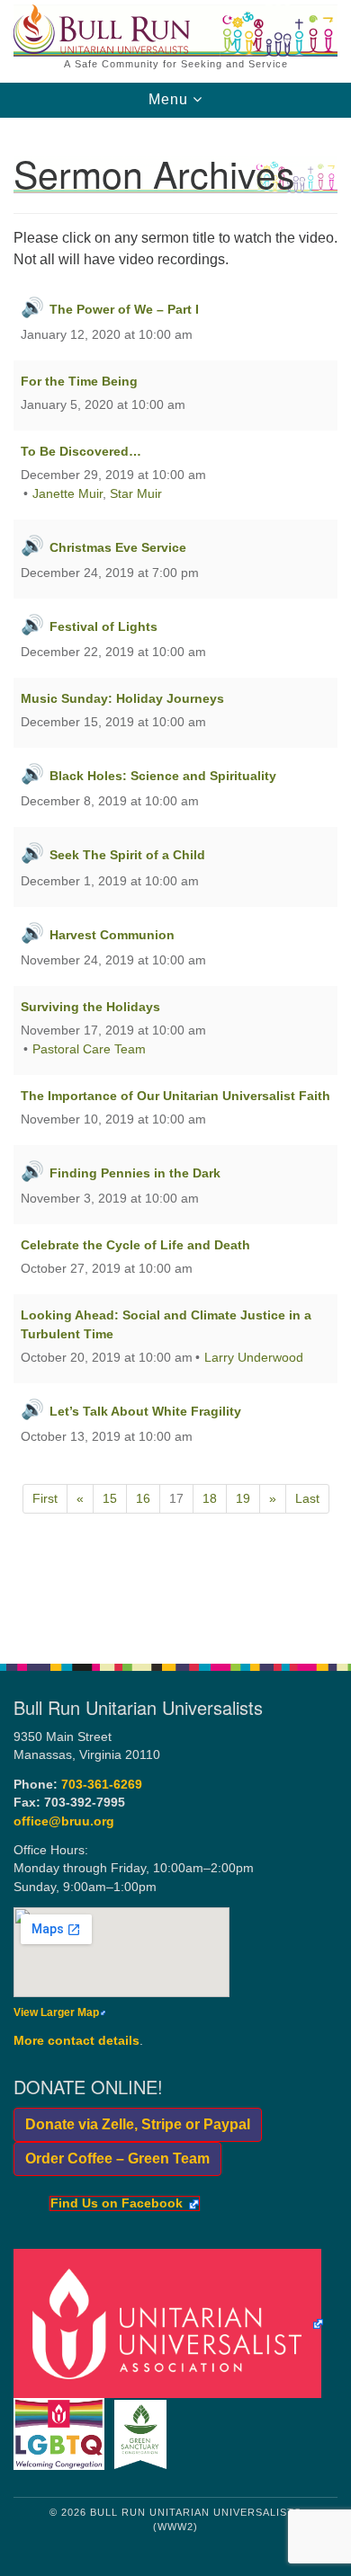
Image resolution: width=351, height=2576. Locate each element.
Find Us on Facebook (116, 2204)
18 (210, 1498)
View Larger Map (56, 2012)
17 (176, 1498)
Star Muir (136, 493)
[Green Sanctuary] (144, 2434)
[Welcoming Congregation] (62, 2434)
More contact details (76, 2041)
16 (143, 1498)
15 (110, 1498)
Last (307, 1498)
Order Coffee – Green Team (112, 2159)
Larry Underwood (254, 1357)
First (45, 1498)
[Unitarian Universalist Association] (172, 2323)
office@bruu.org (64, 1821)
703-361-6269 (102, 1785)
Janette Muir (67, 493)
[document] (175, 881)
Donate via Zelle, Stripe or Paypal (132, 2124)
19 (243, 1498)
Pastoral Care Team (89, 1049)
